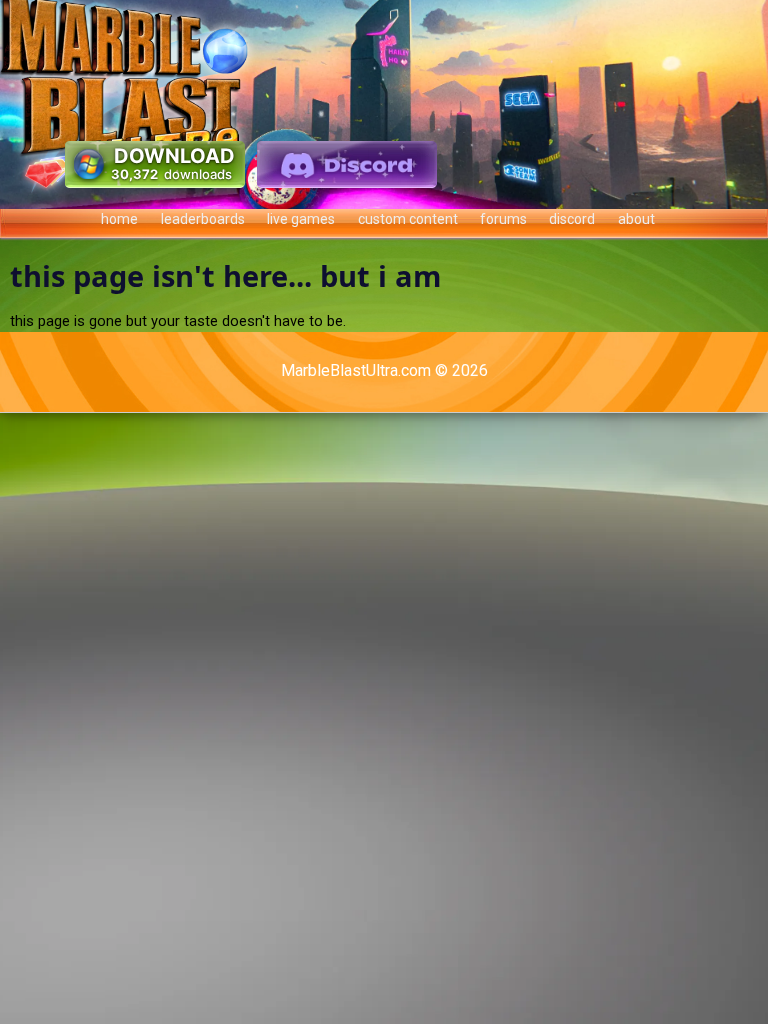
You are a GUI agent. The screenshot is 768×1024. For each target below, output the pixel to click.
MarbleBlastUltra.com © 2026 (384, 370)
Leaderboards (203, 219)
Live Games (301, 219)
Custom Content (408, 219)
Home (119, 219)
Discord (572, 219)
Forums (503, 219)
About (636, 219)
